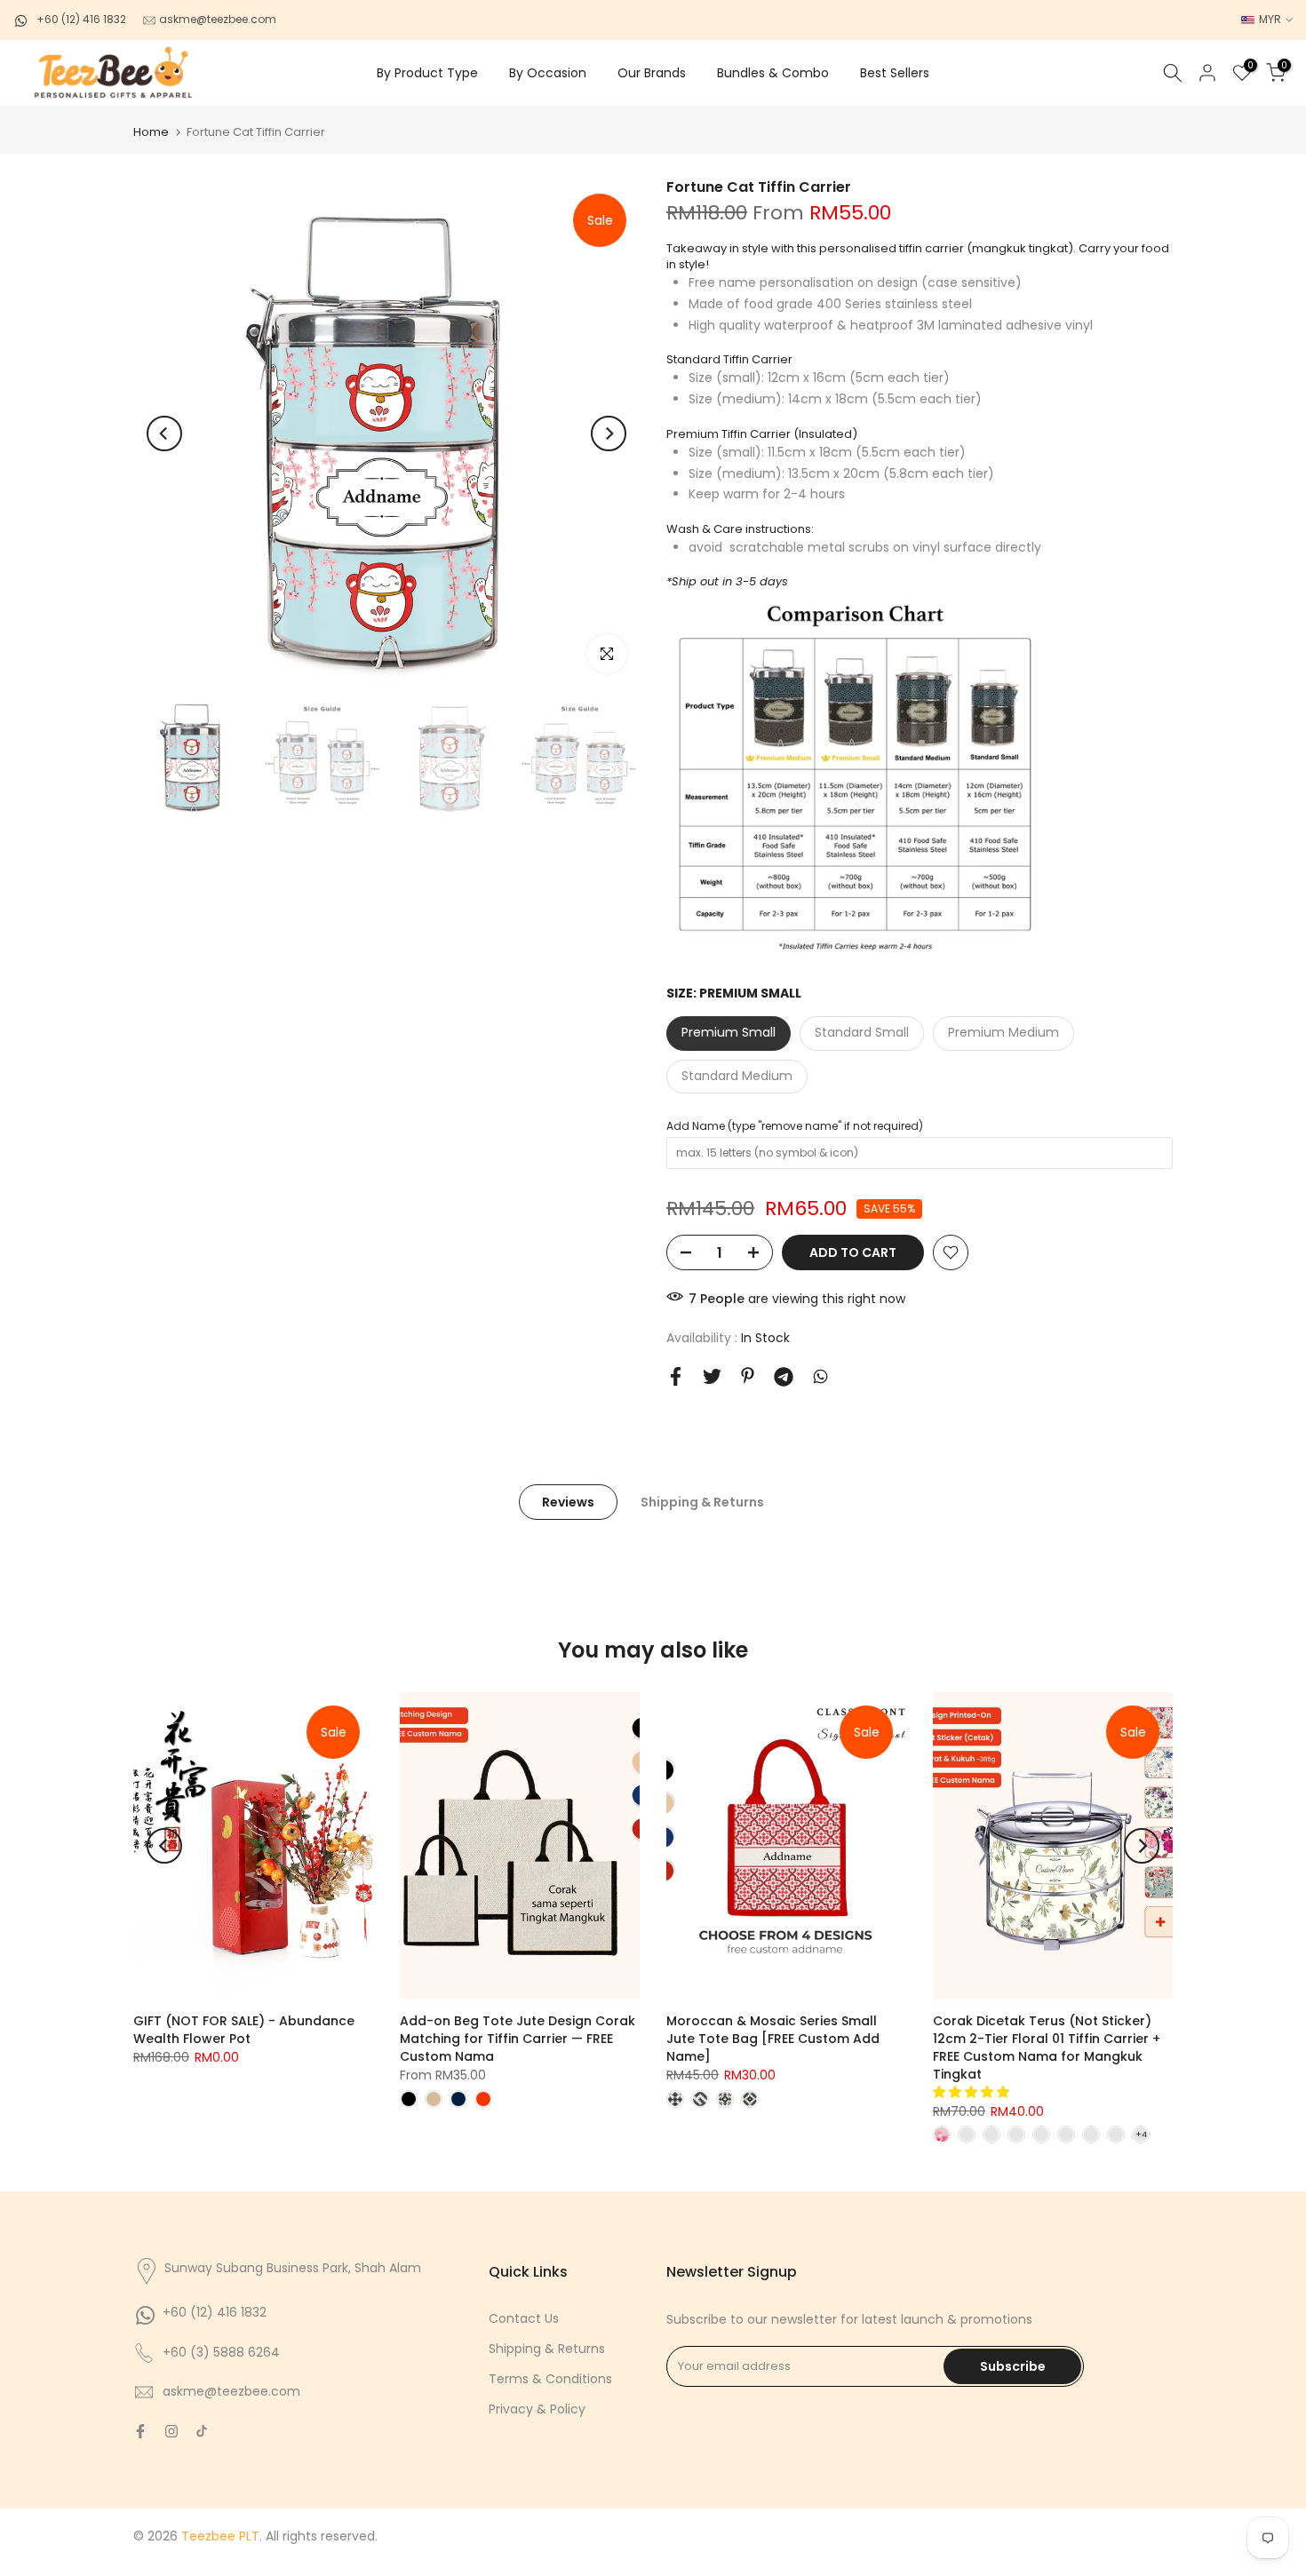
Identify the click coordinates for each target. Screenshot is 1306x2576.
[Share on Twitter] (712, 1376)
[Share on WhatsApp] (820, 1376)
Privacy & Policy (537, 2409)
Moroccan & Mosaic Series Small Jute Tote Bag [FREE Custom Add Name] (773, 2039)
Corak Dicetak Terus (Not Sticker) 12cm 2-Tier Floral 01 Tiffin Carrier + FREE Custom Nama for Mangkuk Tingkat (1047, 2047)
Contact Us (524, 2318)
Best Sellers (895, 73)
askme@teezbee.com (216, 19)
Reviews (568, 1502)
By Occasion (548, 73)
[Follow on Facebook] (140, 2431)
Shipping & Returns (702, 1502)
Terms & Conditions (550, 2379)
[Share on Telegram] (784, 1377)
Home (151, 132)
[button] (973, 2092)
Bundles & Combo (773, 73)
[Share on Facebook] (676, 1376)
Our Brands (652, 73)
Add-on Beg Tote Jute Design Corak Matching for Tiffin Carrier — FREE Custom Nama (518, 2039)
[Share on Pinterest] (748, 1375)
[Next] (609, 433)
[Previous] (164, 433)
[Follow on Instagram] (171, 2431)
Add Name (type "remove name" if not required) (795, 1126)
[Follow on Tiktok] (202, 2431)
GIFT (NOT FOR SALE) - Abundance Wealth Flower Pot (244, 2030)
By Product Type (427, 73)
